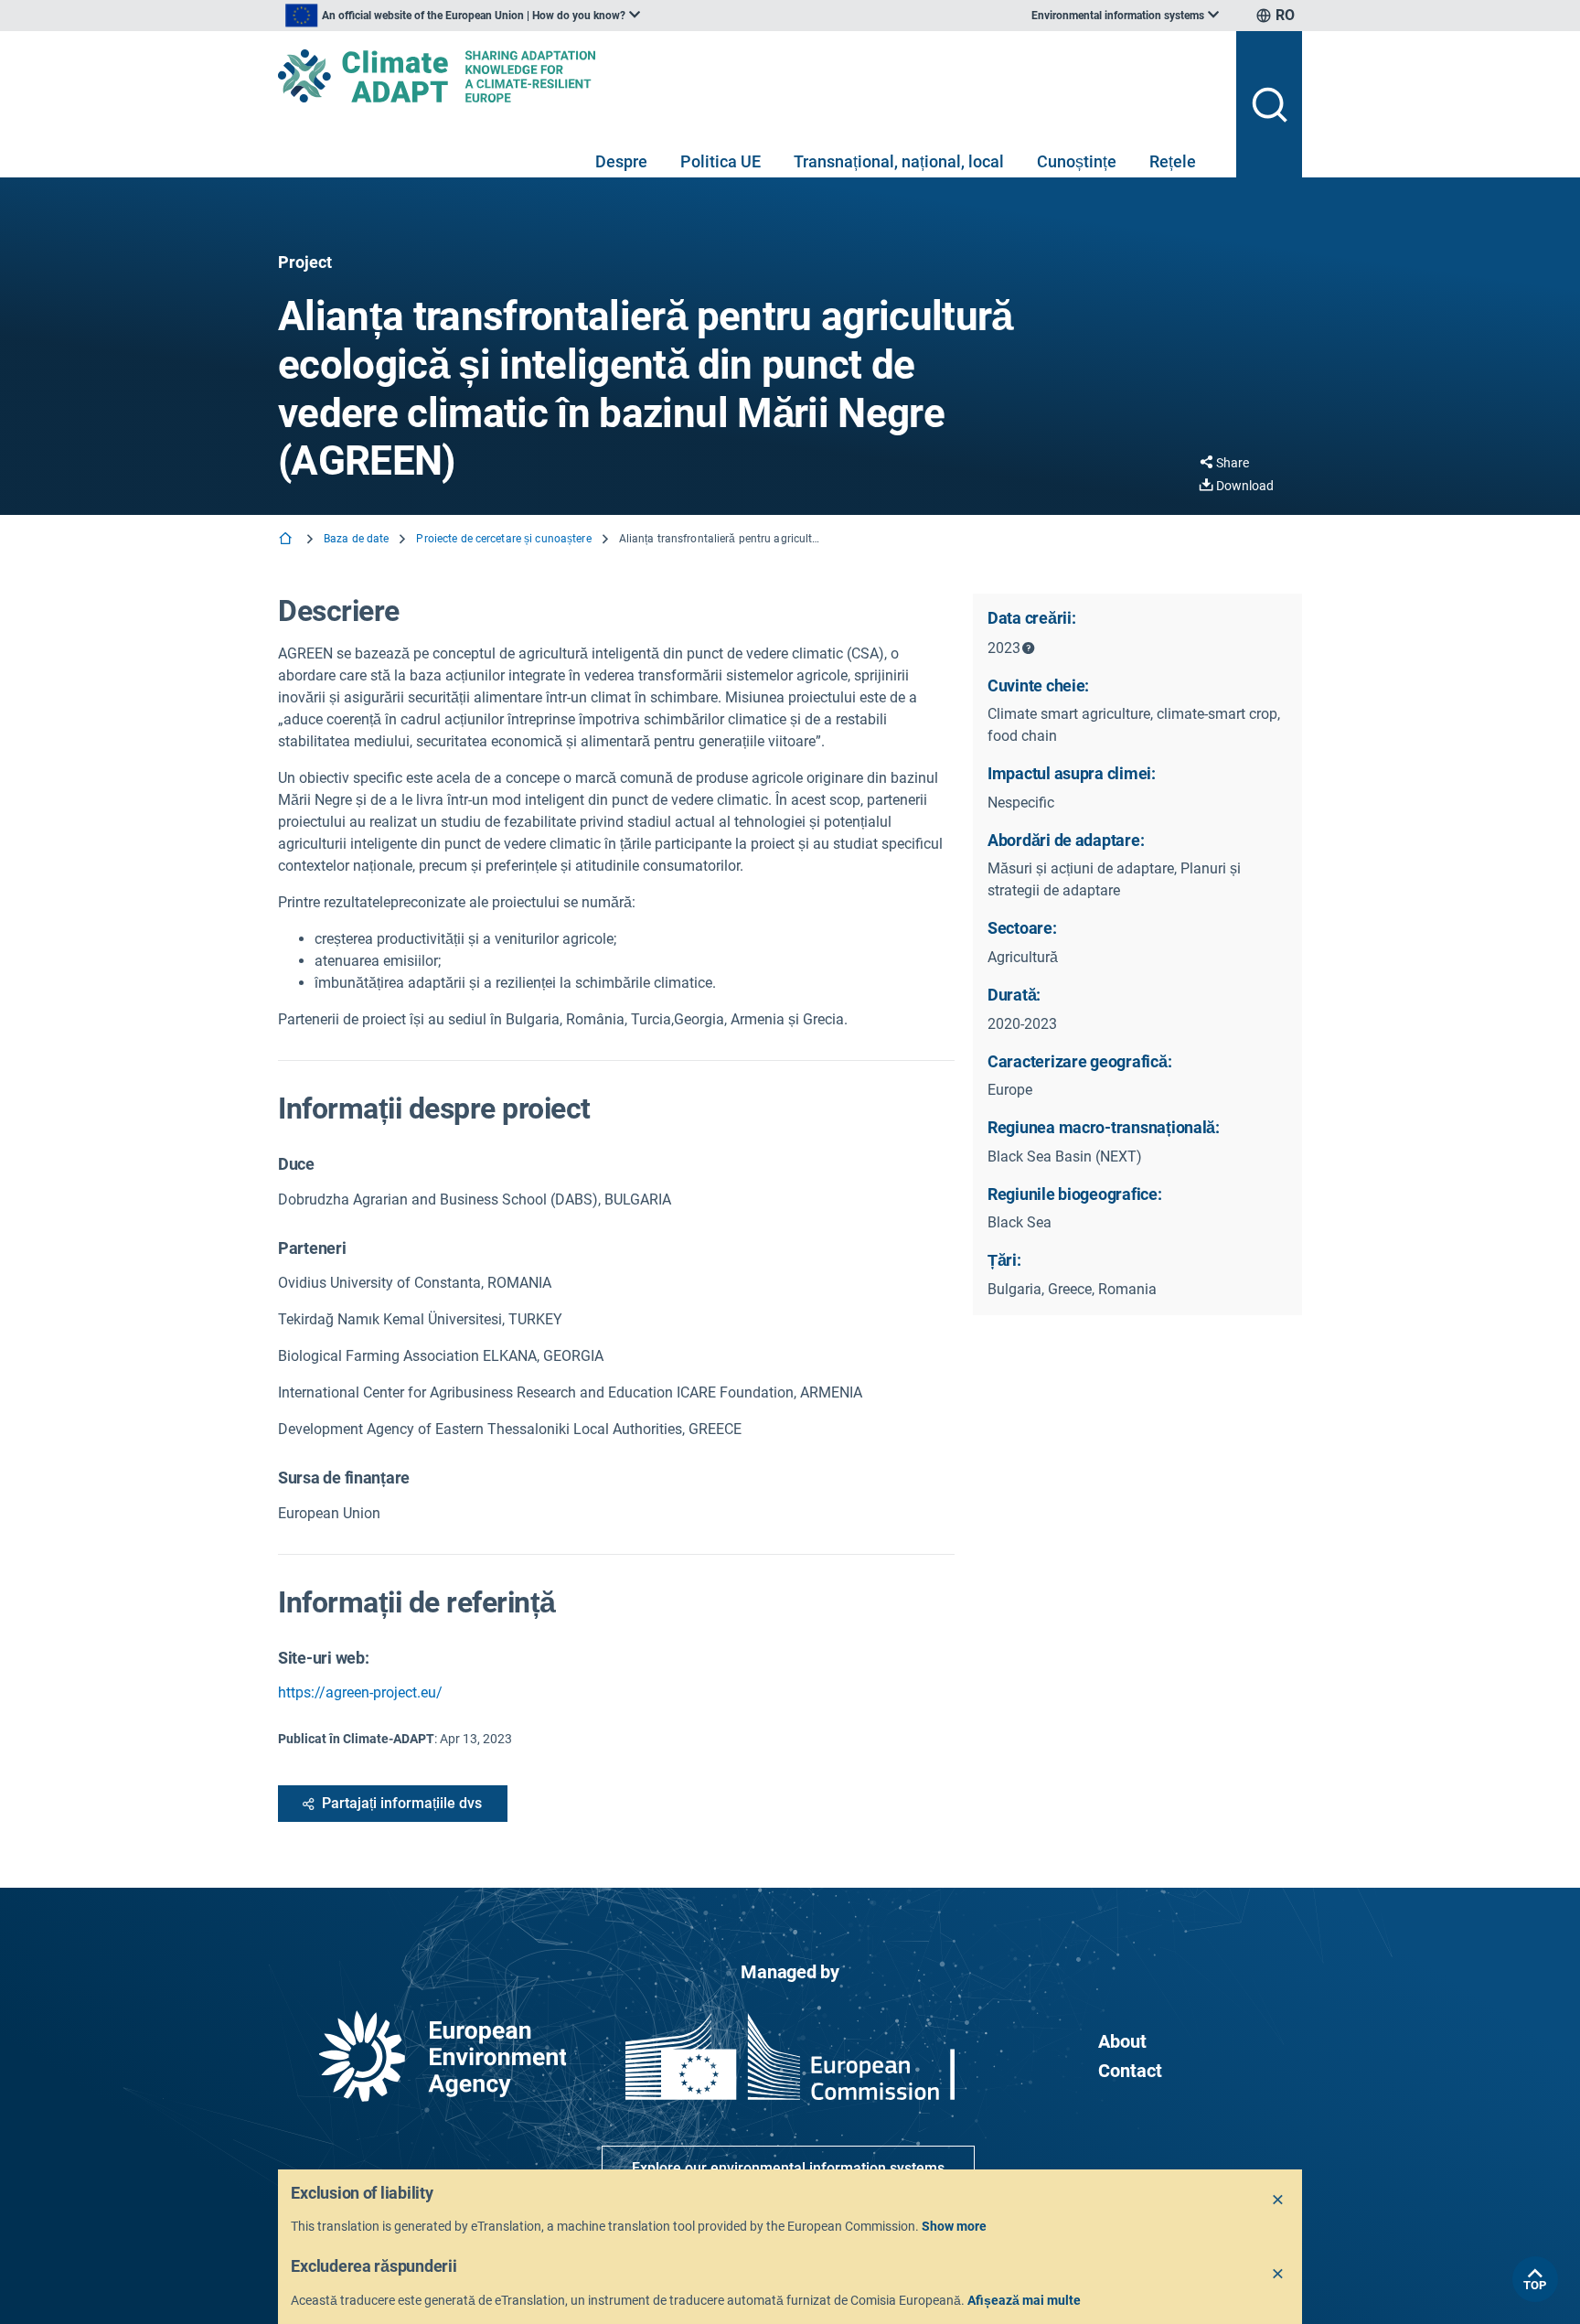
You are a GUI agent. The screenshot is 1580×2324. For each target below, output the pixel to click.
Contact (1130, 2071)
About (1122, 2041)
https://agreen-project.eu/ (360, 1692)
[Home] (287, 540)
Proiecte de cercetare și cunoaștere (503, 539)
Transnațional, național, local (899, 161)
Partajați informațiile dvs (402, 1803)
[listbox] (463, 16)
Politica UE (721, 161)
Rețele (1173, 161)
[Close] (1278, 2201)
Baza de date (356, 539)
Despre (621, 161)
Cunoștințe (1077, 161)
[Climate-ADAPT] (750, 76)
